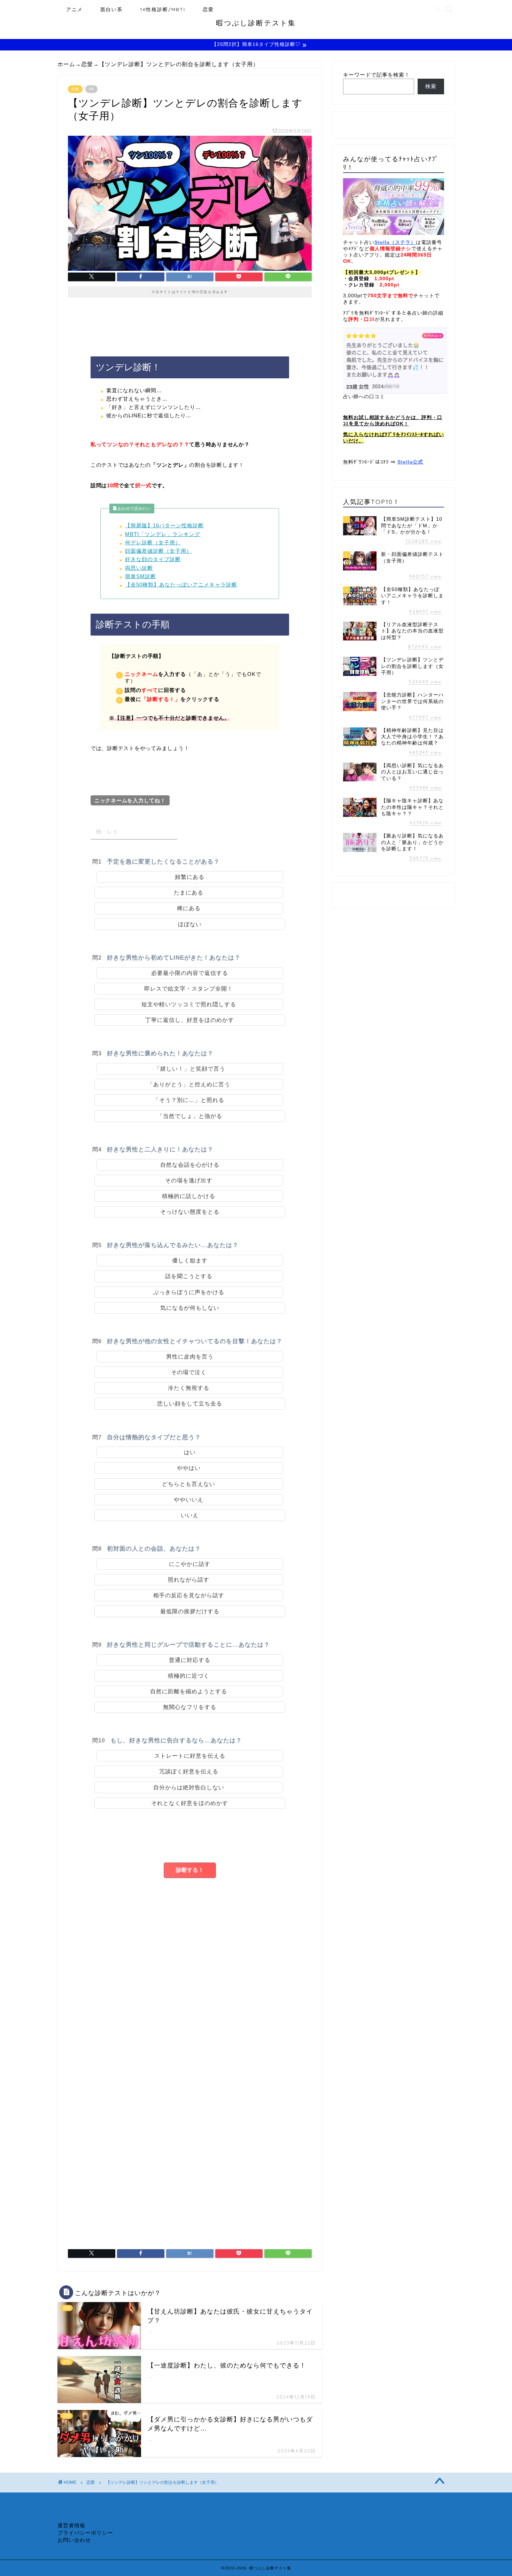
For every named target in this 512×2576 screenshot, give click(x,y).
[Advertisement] (190, 2037)
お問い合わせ (74, 2540)
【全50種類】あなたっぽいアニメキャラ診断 (181, 585)
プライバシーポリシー (85, 2533)
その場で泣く (192, 1372)
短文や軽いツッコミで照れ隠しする (189, 1004)
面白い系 (111, 9)
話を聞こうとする (192, 1276)
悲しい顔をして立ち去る (193, 1404)
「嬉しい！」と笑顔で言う (193, 1069)
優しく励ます (193, 1261)
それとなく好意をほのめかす (193, 1803)
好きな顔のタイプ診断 (153, 559)
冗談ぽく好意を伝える (192, 1771)
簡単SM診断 (141, 576)
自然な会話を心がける (193, 1165)
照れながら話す (192, 1580)
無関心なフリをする (190, 1707)
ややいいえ (189, 1500)
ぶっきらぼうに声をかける (192, 1292)
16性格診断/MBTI (163, 9)
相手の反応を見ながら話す (192, 1595)
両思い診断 (139, 568)
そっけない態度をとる (193, 1212)
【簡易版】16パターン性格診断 (164, 525)
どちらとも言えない (189, 1484)
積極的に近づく (192, 1676)
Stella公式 (410, 462)
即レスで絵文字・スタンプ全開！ (192, 989)
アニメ (75, 9)
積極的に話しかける (192, 1196)
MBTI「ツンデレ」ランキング (163, 534)
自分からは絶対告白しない (192, 1787)
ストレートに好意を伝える (193, 1756)
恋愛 (208, 9)
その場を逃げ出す (192, 1180)
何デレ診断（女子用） (153, 542)
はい (190, 1452)
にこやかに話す (193, 1564)
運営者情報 (71, 2525)
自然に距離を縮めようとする (192, 1691)
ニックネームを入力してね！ (130, 800)
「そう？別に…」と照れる (192, 1100)
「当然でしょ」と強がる (190, 1116)
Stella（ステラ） (395, 242)
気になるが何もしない (193, 1308)
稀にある (189, 908)
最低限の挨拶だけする (193, 1611)
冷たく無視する (192, 1388)
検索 (431, 86)
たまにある (189, 893)
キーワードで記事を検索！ (377, 75)
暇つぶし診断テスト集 (256, 23)
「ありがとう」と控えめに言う (192, 1084)
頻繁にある (190, 877)
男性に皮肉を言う (193, 1357)
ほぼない (190, 924)
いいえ (190, 1515)
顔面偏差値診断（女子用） (158, 551)
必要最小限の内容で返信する (190, 973)
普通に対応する (193, 1660)
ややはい (189, 1468)
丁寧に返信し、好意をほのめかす (190, 1020)
